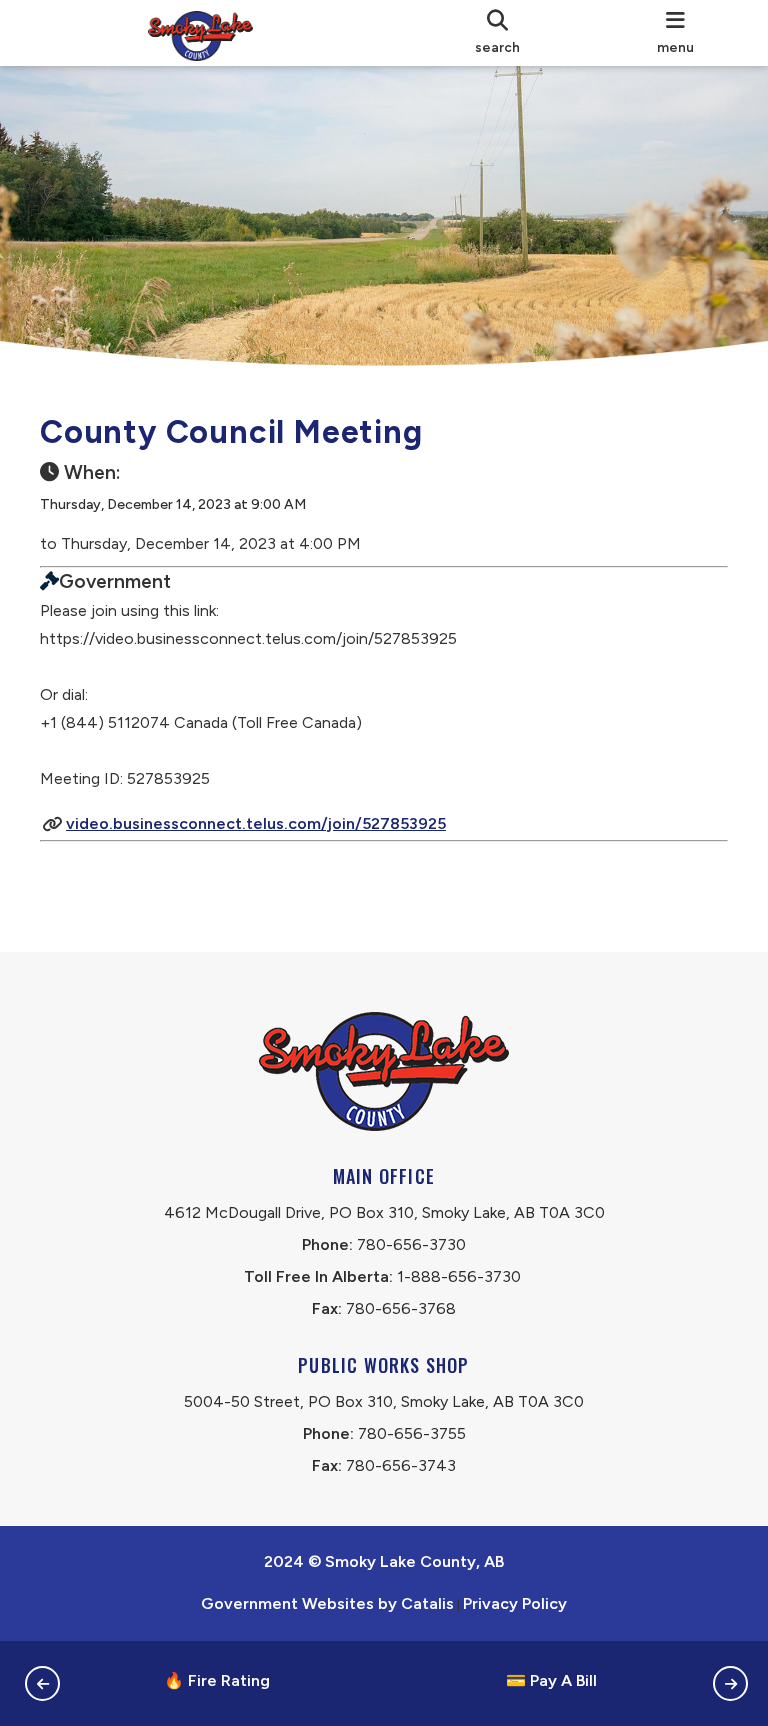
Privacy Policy (515, 1603)
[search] (498, 33)
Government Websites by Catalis (327, 1603)
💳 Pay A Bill (551, 1680)
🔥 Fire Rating (217, 1680)
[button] (42, 1683)
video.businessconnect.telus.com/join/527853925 (256, 823)
